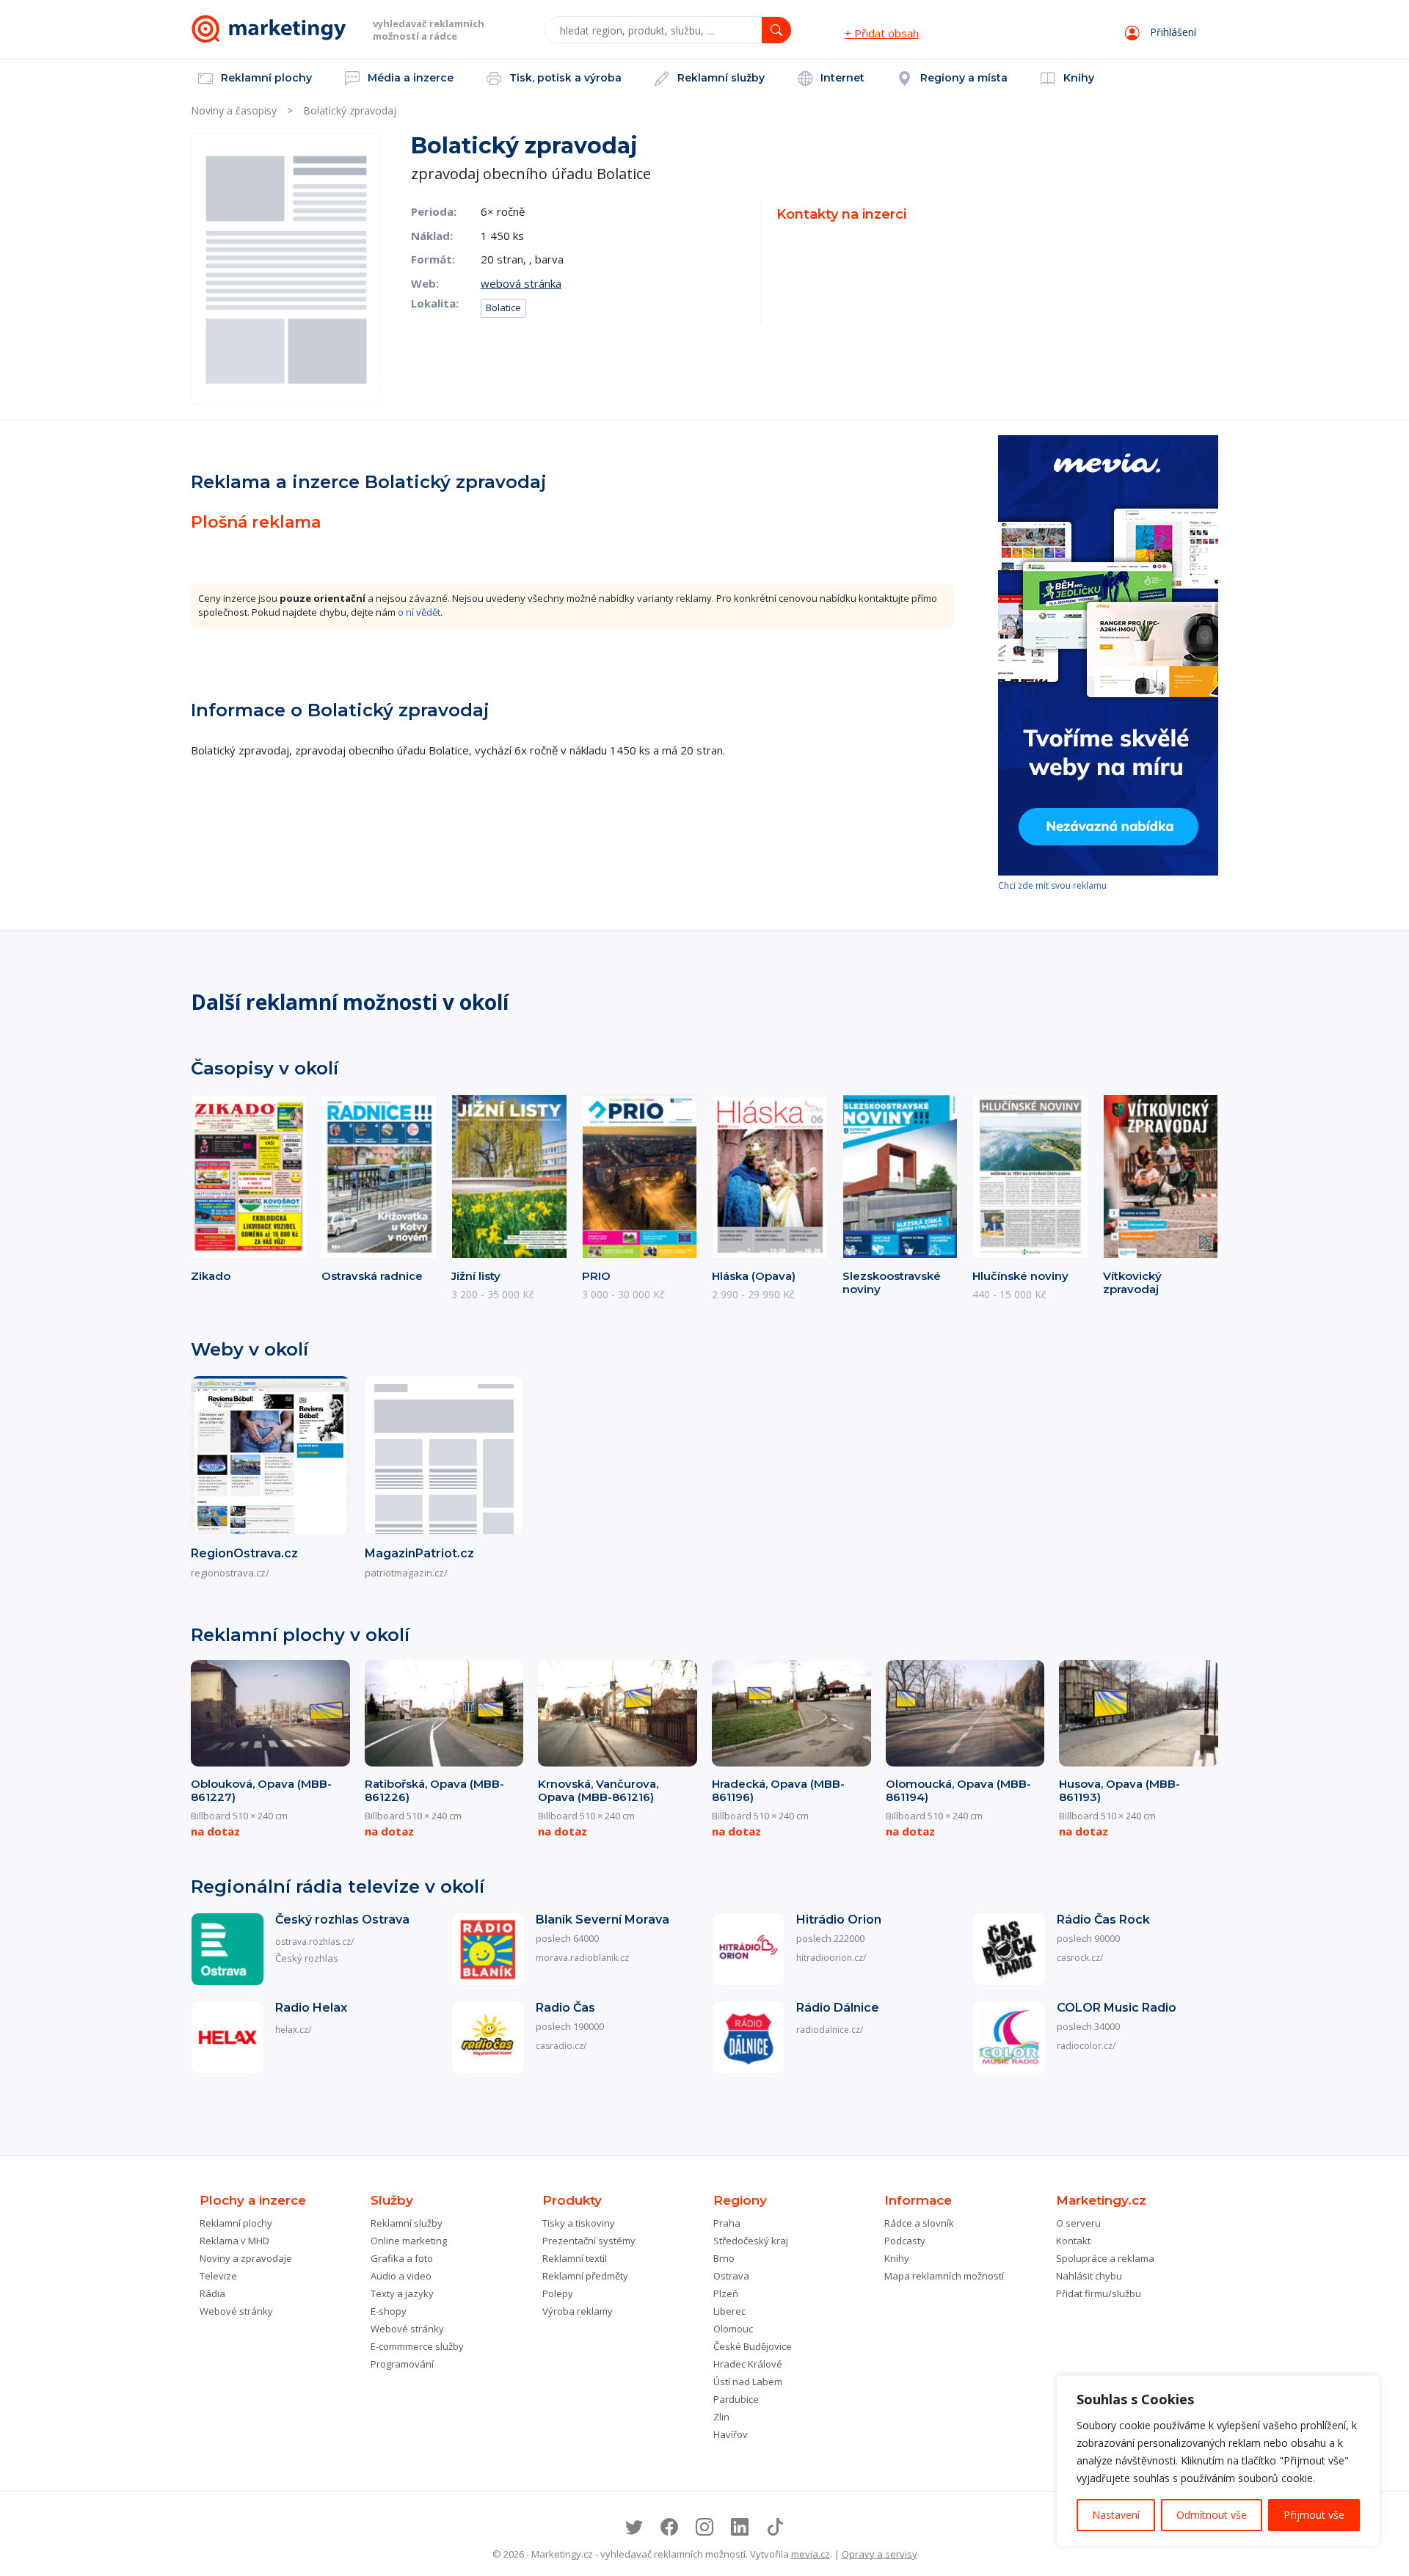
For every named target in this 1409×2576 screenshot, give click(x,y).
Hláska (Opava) (754, 1276)
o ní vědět (419, 612)
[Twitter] (634, 2527)
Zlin (721, 2417)
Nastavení (1116, 2515)
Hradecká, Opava (778, 1790)
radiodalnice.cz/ (830, 2030)
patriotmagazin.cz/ (406, 1573)
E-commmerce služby (417, 2346)
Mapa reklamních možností (944, 2276)
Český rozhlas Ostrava (342, 1920)
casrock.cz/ (1080, 1958)
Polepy (558, 2293)
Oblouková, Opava (261, 1790)
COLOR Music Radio (1117, 2008)
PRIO (596, 1276)
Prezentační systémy (589, 2241)
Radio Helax (311, 2008)
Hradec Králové (748, 2364)
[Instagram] (704, 2527)
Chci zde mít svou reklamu (1052, 885)
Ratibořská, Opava (434, 1790)
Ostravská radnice (372, 1276)
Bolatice (503, 308)
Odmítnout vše (1212, 2515)
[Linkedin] (740, 2527)
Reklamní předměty (585, 2276)
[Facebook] (669, 2527)
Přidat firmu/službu (1099, 2293)
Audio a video (401, 2276)
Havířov (731, 2434)
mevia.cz (811, 2554)
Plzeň (726, 2293)
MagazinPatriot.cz (419, 1553)
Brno (724, 2258)
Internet (841, 78)
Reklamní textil (575, 2258)
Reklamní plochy (265, 78)
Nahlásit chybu (1089, 2276)
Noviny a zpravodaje (246, 2258)
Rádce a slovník (919, 2223)
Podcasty (905, 2241)
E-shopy (389, 2311)
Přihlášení (1172, 32)
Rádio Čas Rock (1103, 1920)
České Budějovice (753, 2346)
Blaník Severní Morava (602, 1920)
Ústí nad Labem (748, 2382)
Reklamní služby (720, 78)
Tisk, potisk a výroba (564, 78)
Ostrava (731, 2276)
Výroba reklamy (578, 2311)
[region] (1218, 2461)
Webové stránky (236, 2311)
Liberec (729, 2311)
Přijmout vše (1314, 2515)
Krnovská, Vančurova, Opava (598, 1790)
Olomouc (733, 2329)
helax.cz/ (293, 2030)
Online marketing (409, 2241)
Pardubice (736, 2399)
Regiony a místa (962, 78)
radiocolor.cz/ (1086, 2046)
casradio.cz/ (561, 2046)
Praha (727, 2223)
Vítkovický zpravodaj (1132, 1282)
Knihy (1077, 78)
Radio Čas (565, 2008)
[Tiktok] (775, 2527)
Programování (402, 2364)
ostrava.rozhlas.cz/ (314, 1942)
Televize (218, 2276)
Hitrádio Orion (839, 1920)
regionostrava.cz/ (230, 1573)
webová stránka (521, 283)
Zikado (211, 1276)
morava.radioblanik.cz (582, 1958)
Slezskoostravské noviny (892, 1282)
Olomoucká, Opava (958, 1790)
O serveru (1078, 2223)
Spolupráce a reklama (1105, 2258)
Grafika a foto (402, 2258)
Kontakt (1073, 2241)
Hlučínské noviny (1020, 1276)
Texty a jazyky (402, 2293)
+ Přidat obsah (882, 33)
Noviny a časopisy (234, 110)
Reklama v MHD (234, 2241)
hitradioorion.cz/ (831, 1958)
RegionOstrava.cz (244, 1553)
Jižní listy (476, 1276)
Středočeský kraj (751, 2241)
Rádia (212, 2293)
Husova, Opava (1119, 1790)
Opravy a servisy (880, 2554)
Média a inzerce (409, 78)
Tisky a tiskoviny (579, 2223)
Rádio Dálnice (838, 2008)
